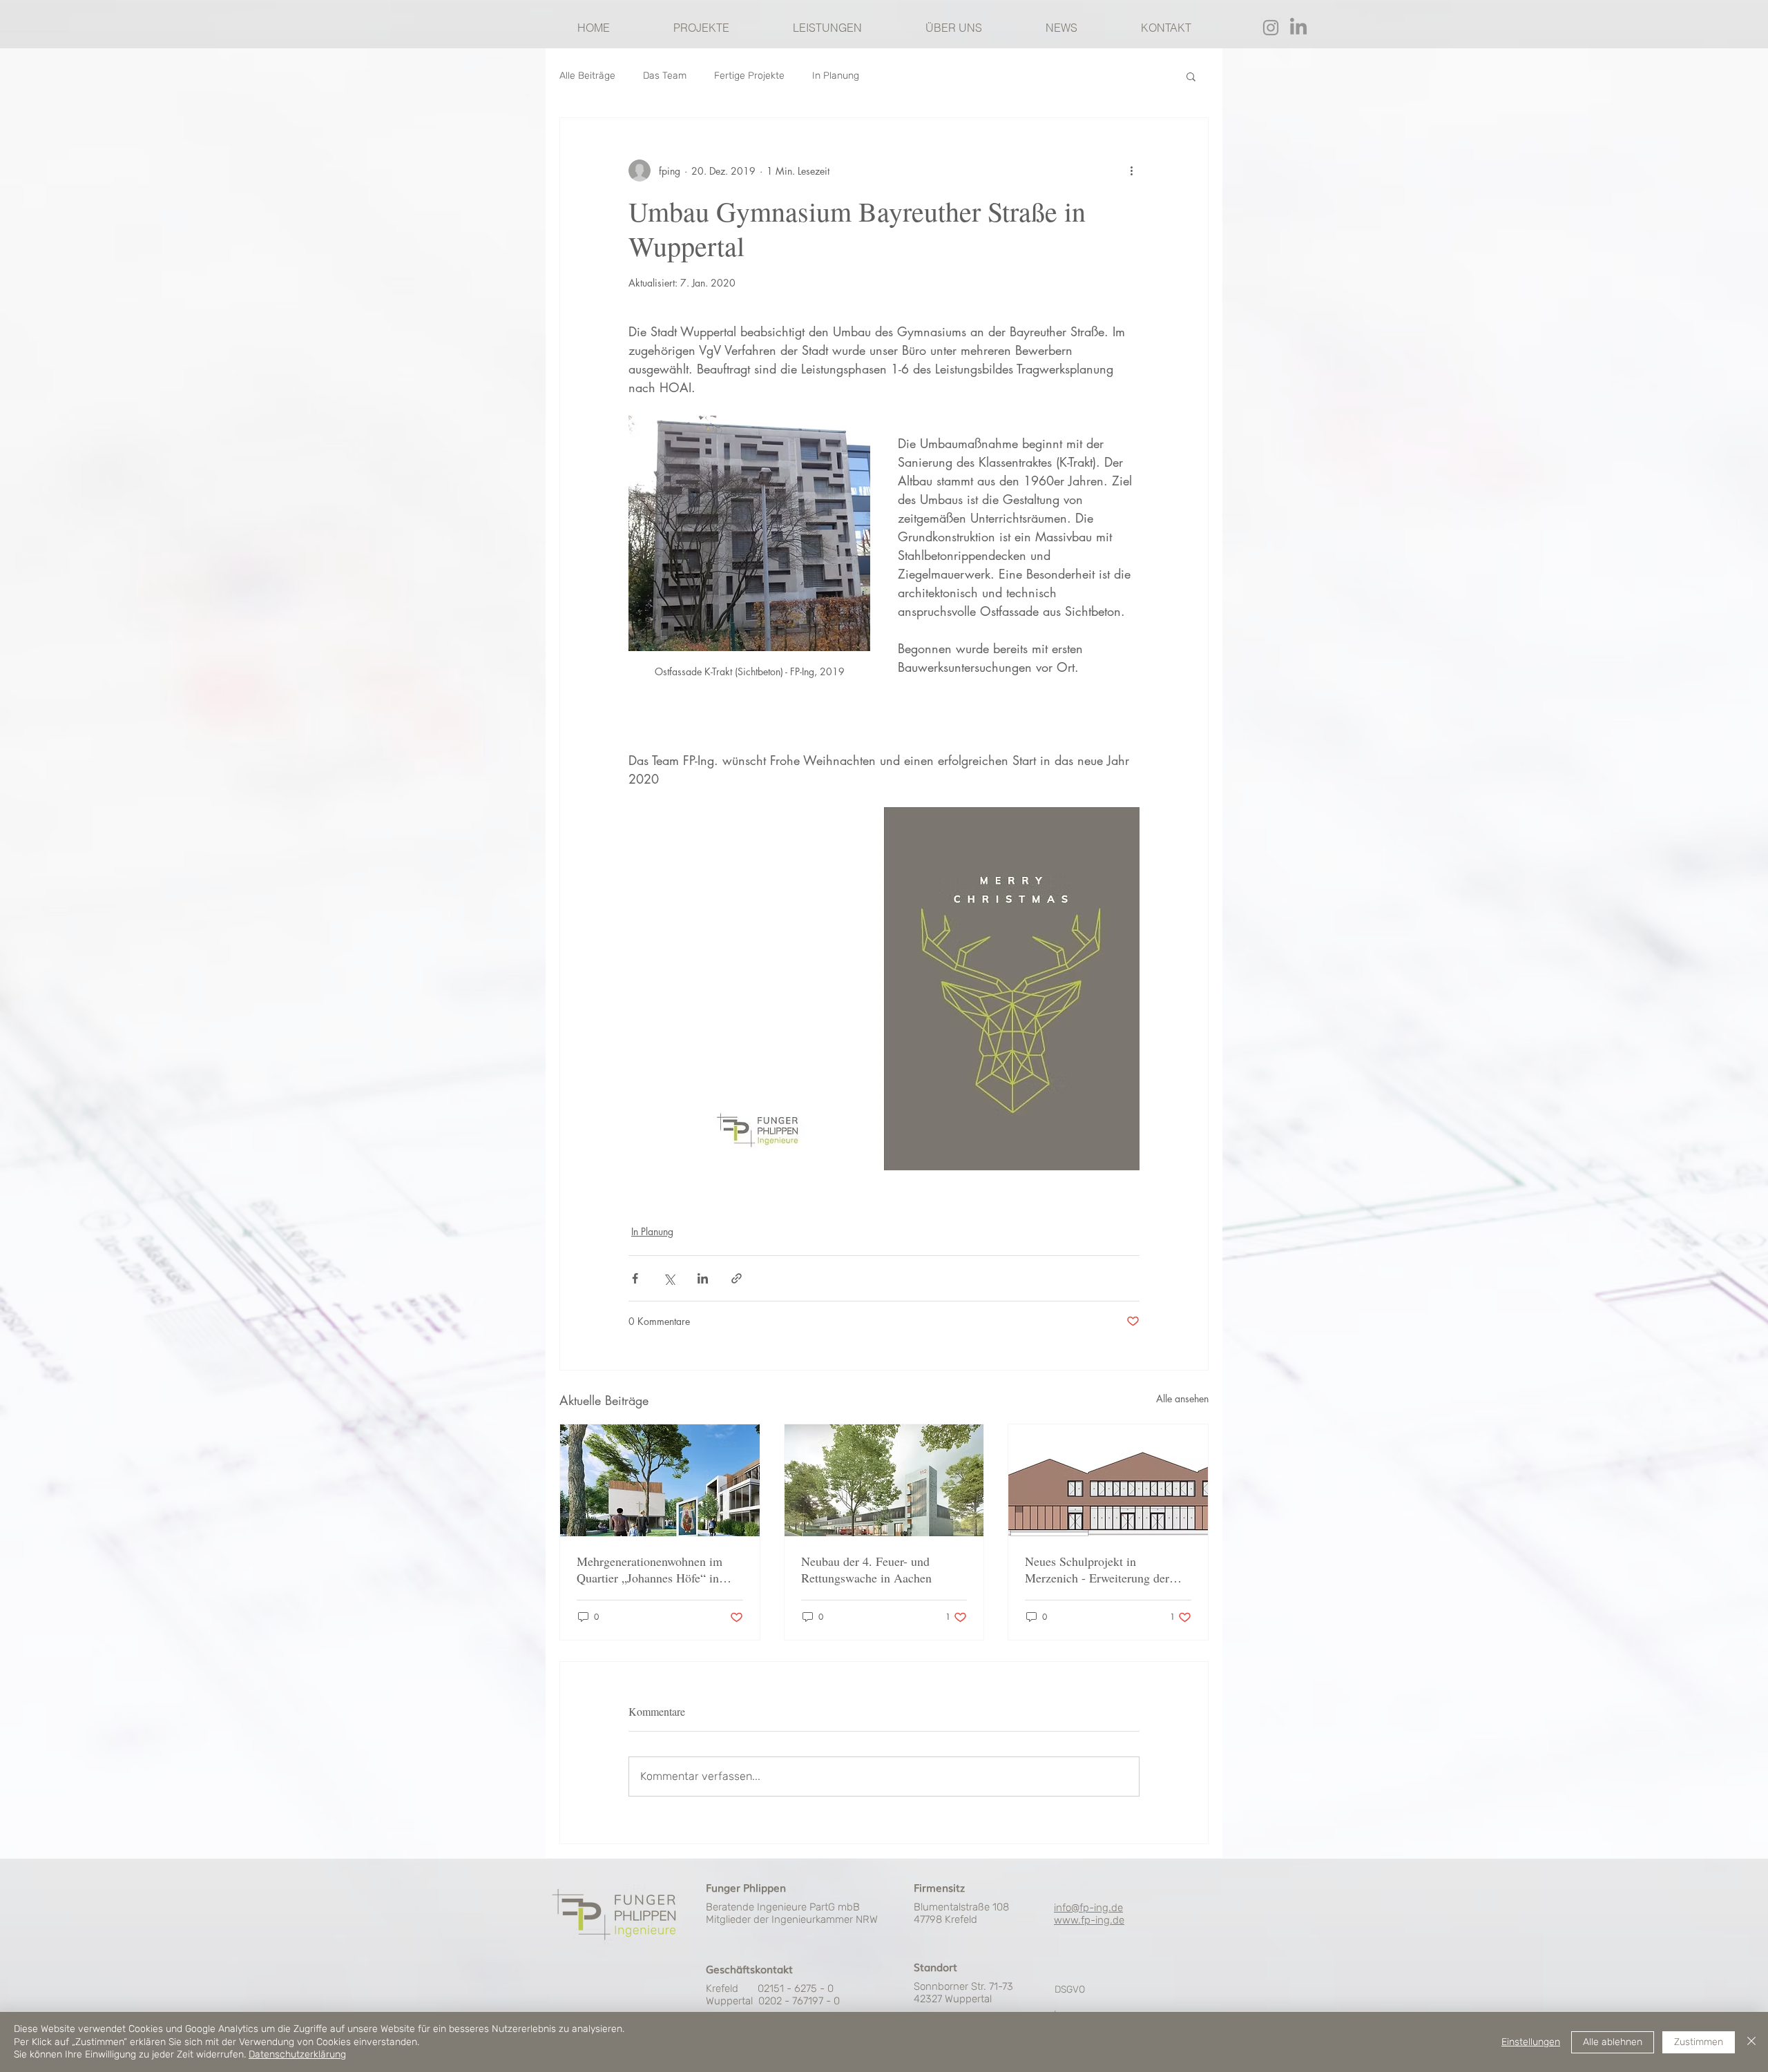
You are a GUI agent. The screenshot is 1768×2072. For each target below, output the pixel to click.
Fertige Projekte (749, 76)
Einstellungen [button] (1531, 2042)
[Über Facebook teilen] (635, 1278)
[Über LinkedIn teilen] (703, 1278)
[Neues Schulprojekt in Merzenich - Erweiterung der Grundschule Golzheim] (1108, 1480)
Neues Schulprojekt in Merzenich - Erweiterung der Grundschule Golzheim (1097, 1569)
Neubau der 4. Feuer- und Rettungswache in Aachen (866, 1569)
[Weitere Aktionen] (1131, 171)
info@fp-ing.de (1088, 1908)
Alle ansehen (1182, 1398)
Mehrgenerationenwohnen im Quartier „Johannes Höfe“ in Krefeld (650, 1569)
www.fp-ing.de (1089, 1920)
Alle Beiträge (587, 76)
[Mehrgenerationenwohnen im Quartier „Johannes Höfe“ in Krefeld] (660, 1480)
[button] (1191, 76)
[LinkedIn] (1298, 28)
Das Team (665, 76)
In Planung (836, 76)
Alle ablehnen (1613, 2042)
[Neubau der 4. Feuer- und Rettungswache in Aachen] (884, 1480)
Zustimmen (1699, 2042)
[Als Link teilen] (737, 1278)
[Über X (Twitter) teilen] (669, 1278)
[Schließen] (1751, 2042)
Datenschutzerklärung (297, 2054)
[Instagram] (1271, 28)
